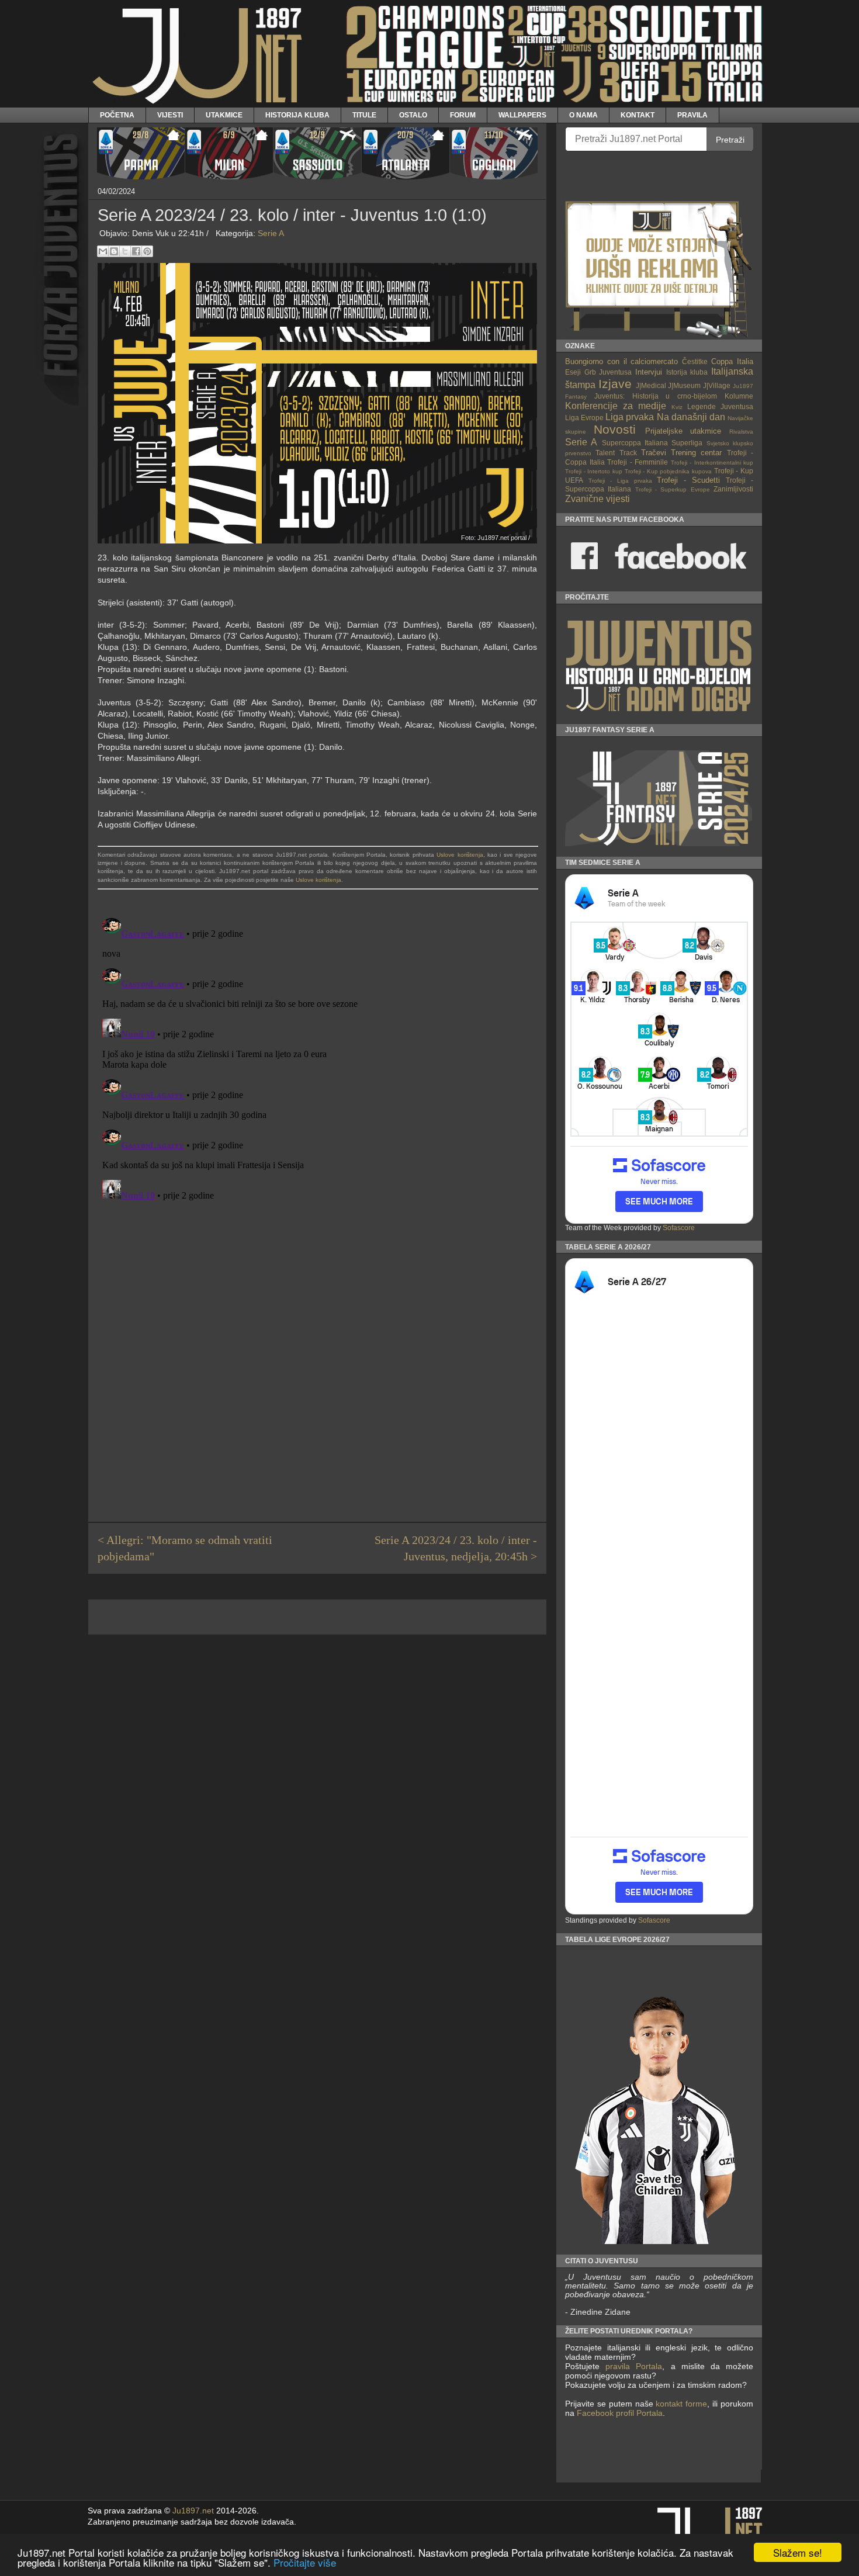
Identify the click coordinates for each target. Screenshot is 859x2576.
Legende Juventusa (720, 406)
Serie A (271, 233)
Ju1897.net (193, 2511)
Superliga (687, 443)
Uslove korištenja (460, 855)
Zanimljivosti (733, 489)
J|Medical (651, 385)
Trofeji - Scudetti (688, 480)
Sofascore (679, 1228)
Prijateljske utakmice (683, 431)
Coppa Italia (732, 361)
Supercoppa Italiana (635, 443)
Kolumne (739, 396)
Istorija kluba (687, 372)
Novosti (615, 429)
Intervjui (649, 372)
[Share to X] (125, 251)
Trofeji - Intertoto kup (594, 471)
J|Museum (684, 385)
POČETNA (117, 115)
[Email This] (103, 251)
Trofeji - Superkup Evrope (673, 489)
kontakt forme (681, 2404)
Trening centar (696, 453)
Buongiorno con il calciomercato (622, 361)
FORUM (463, 115)
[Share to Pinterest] (147, 251)
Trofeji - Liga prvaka (620, 481)
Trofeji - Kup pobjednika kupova (669, 471)
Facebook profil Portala (620, 2413)
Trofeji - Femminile (638, 462)
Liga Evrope (584, 418)
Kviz (677, 407)
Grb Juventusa (608, 372)
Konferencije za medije (616, 406)
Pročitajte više (305, 2562)
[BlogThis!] (114, 251)
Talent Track (616, 453)
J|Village (717, 385)
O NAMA (583, 115)
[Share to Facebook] (136, 251)
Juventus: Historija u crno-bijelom (656, 396)
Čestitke (695, 361)
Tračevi (654, 453)
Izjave (615, 384)
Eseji (573, 372)
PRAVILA (692, 115)
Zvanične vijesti (598, 499)
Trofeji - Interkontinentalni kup (712, 463)
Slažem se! (798, 2552)
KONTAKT (638, 115)
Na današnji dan (691, 417)
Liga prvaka (630, 417)
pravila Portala (634, 2366)
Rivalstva (741, 432)
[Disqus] (317, 1060)
